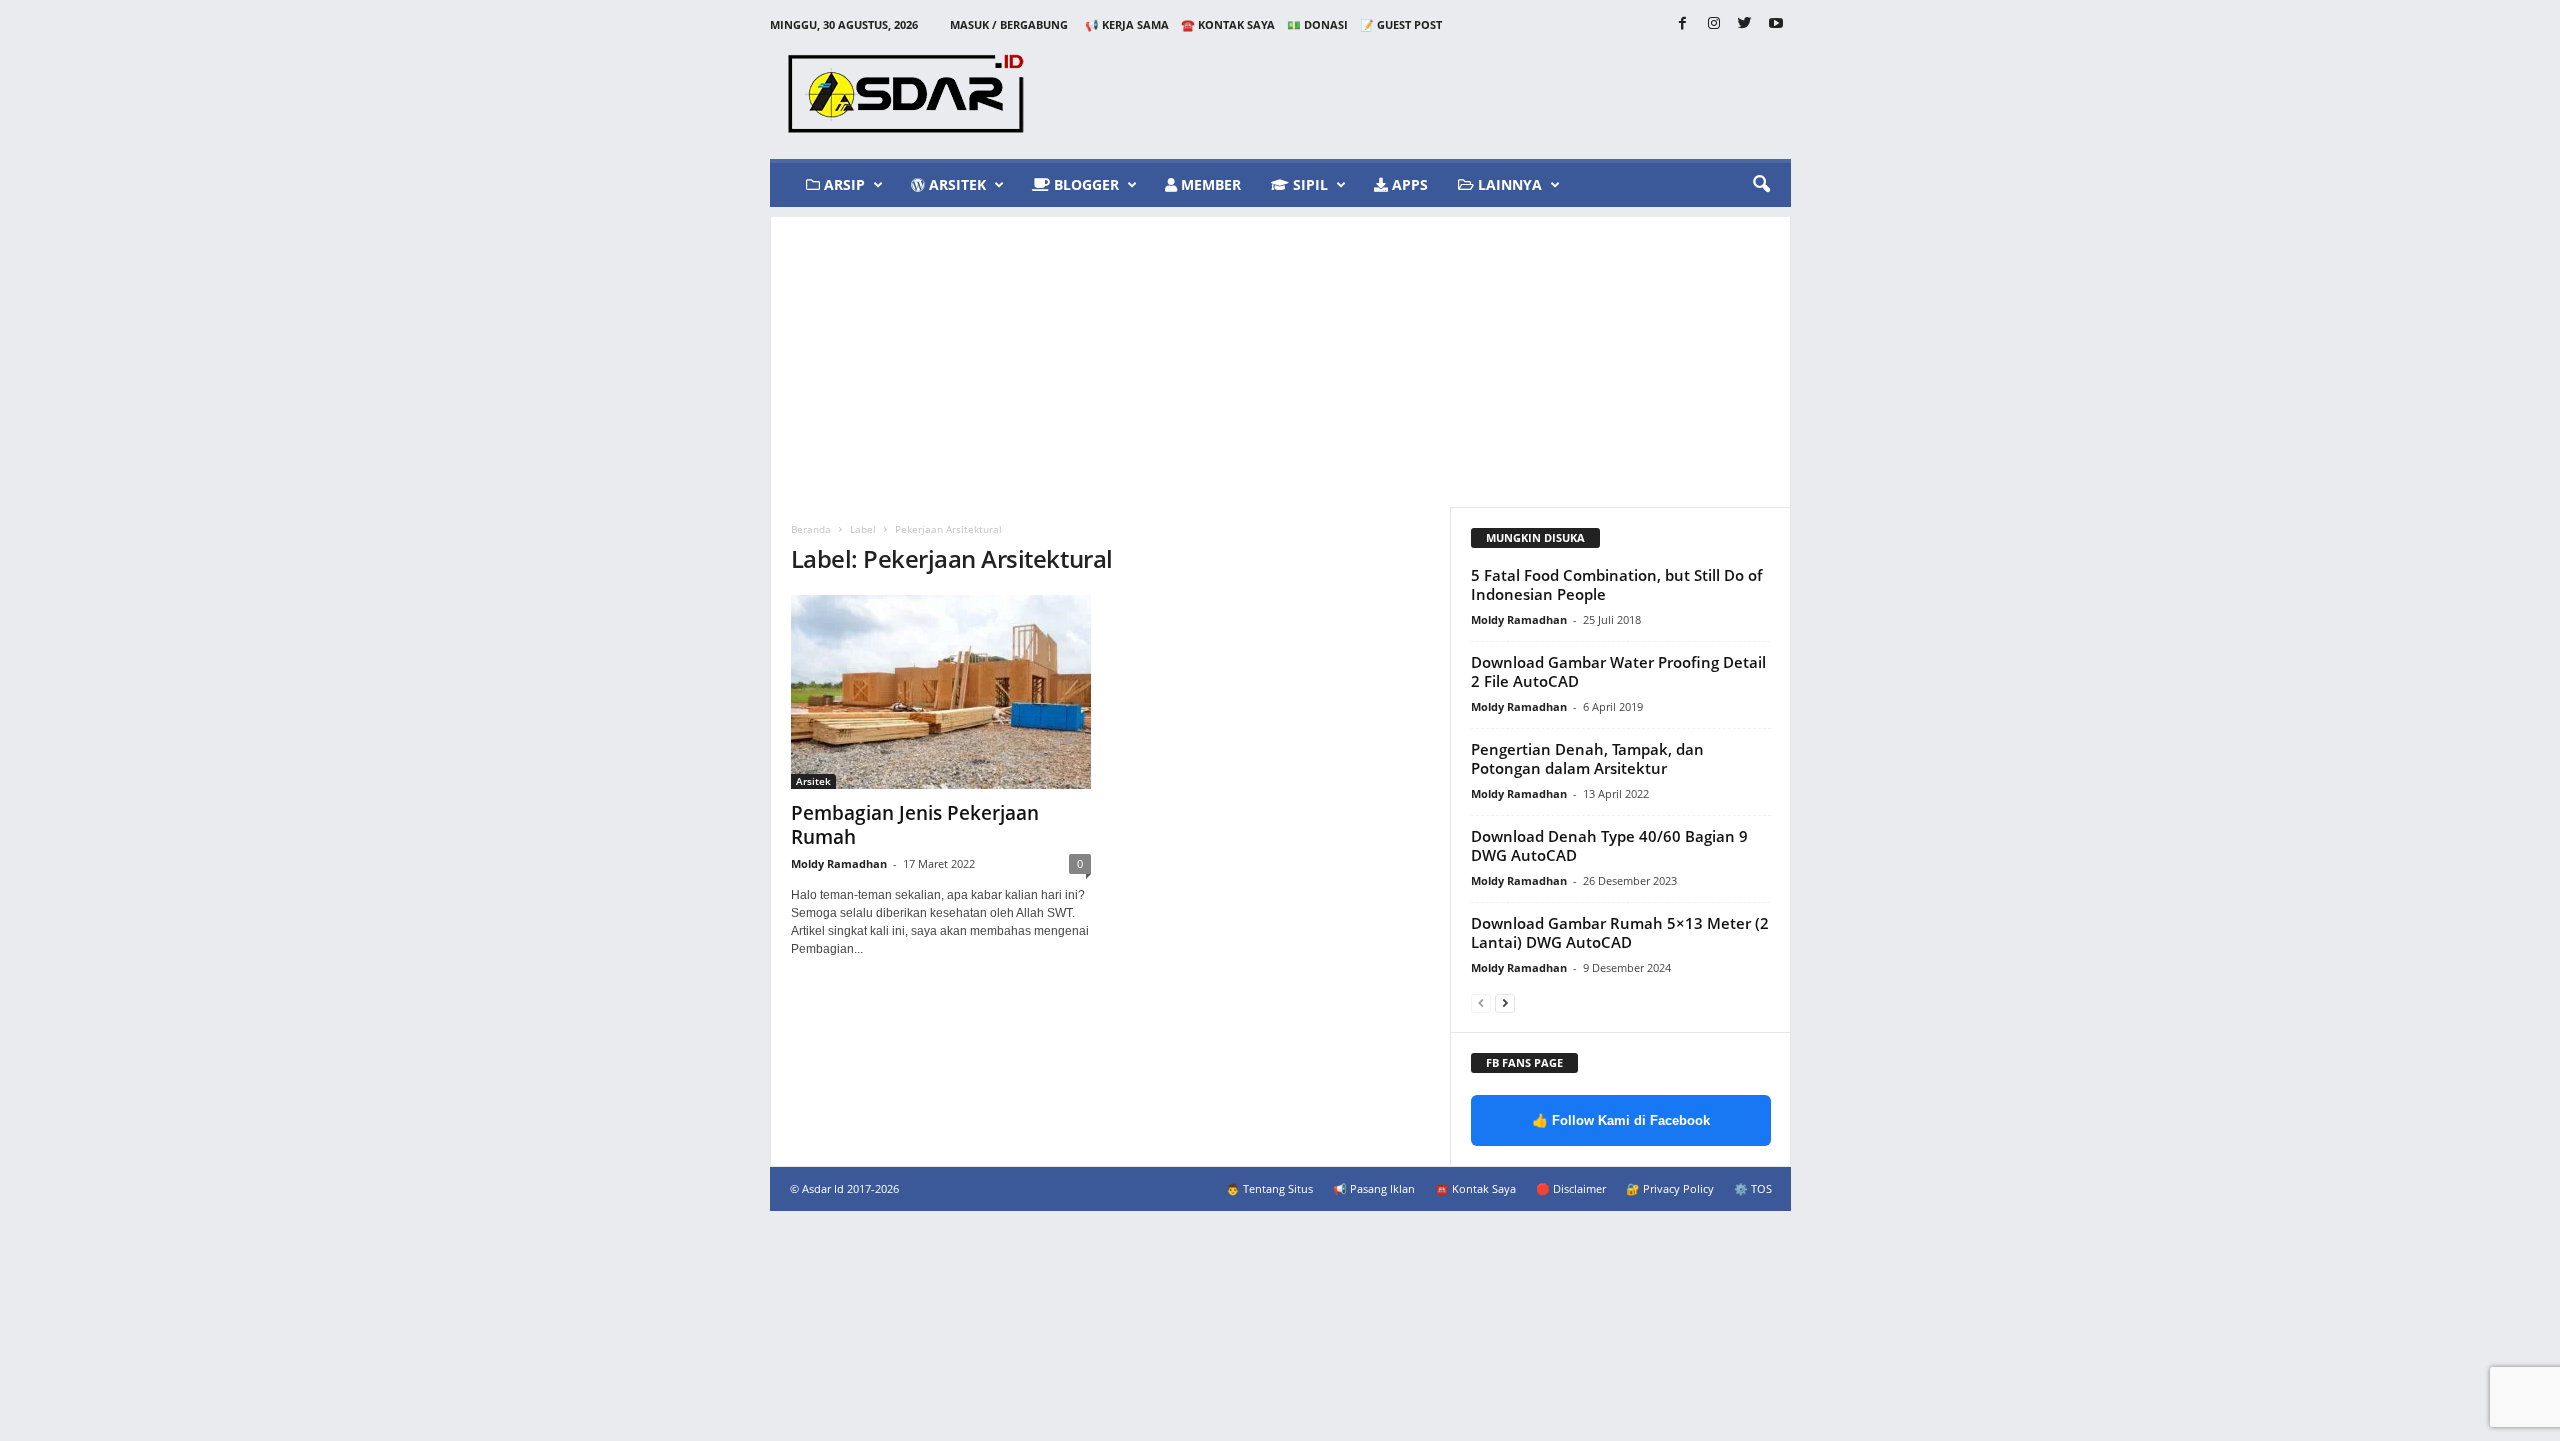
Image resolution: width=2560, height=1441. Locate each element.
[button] (1761, 185)
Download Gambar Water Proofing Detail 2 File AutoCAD (1618, 671)
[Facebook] (1683, 24)
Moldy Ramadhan (839, 863)
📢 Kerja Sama (1127, 24)
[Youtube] (1776, 24)
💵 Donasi (1317, 24)
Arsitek (955, 184)
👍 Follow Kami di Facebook (1621, 1120)
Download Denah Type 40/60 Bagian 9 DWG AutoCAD (1609, 845)
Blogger (1084, 184)
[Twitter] (1745, 24)
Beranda (811, 529)
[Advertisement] (1280, 357)
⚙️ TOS (1753, 1188)
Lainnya (1508, 184)
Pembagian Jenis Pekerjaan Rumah (915, 825)
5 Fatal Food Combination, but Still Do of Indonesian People (1616, 584)
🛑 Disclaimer (1571, 1188)
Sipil (1308, 184)
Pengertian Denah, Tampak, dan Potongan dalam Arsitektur (1587, 758)
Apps (1408, 184)
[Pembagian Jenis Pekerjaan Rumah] (941, 692)
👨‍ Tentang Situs (1269, 1188)
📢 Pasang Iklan (1374, 1188)
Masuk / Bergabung (1009, 24)
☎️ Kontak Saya (1228, 24)
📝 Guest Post (1401, 24)
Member (1209, 184)
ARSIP (842, 184)
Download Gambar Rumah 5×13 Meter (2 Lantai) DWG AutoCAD (1620, 932)
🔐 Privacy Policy (1670, 1188)
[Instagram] (1714, 24)
